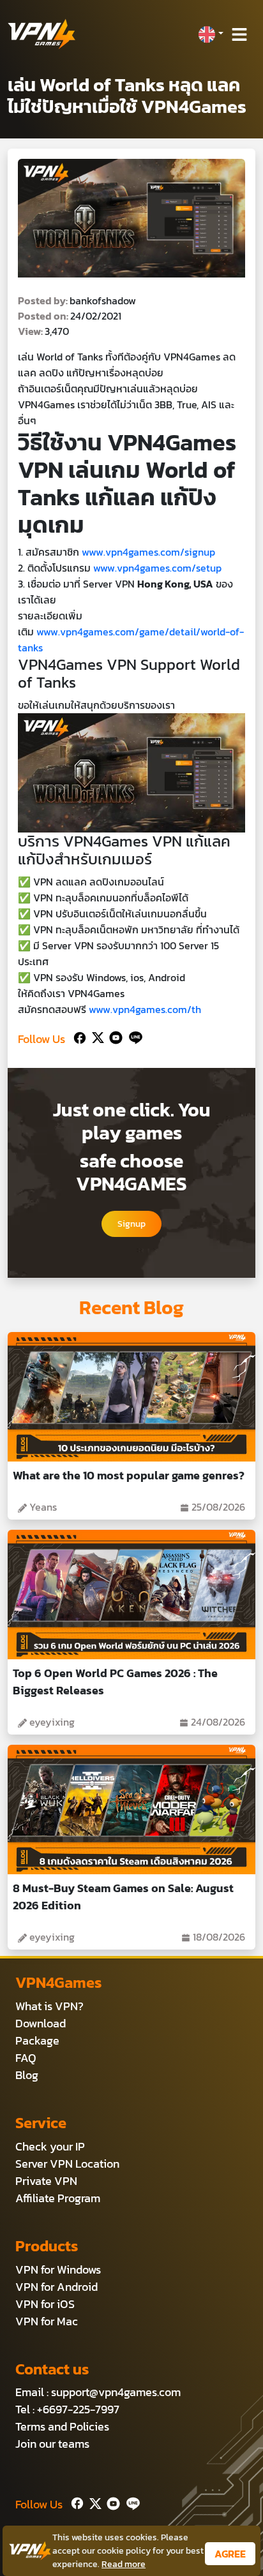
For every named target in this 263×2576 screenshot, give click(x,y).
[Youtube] (113, 1036)
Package (37, 2040)
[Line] (133, 1036)
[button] (211, 34)
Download (41, 2023)
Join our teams (52, 2444)
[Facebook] (79, 1036)
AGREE (230, 2554)
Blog (27, 2075)
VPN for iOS (45, 2304)
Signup (131, 1224)
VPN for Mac (47, 2321)
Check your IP (50, 2146)
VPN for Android (56, 2287)
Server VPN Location (67, 2164)
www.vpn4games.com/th (145, 1009)
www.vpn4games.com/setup (157, 568)
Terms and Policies (62, 2426)
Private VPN (46, 2181)
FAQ (26, 2058)
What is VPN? (49, 2006)
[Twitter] (95, 1036)
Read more (124, 2564)
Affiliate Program (58, 2198)
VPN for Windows (58, 2269)
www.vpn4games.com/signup (148, 552)
